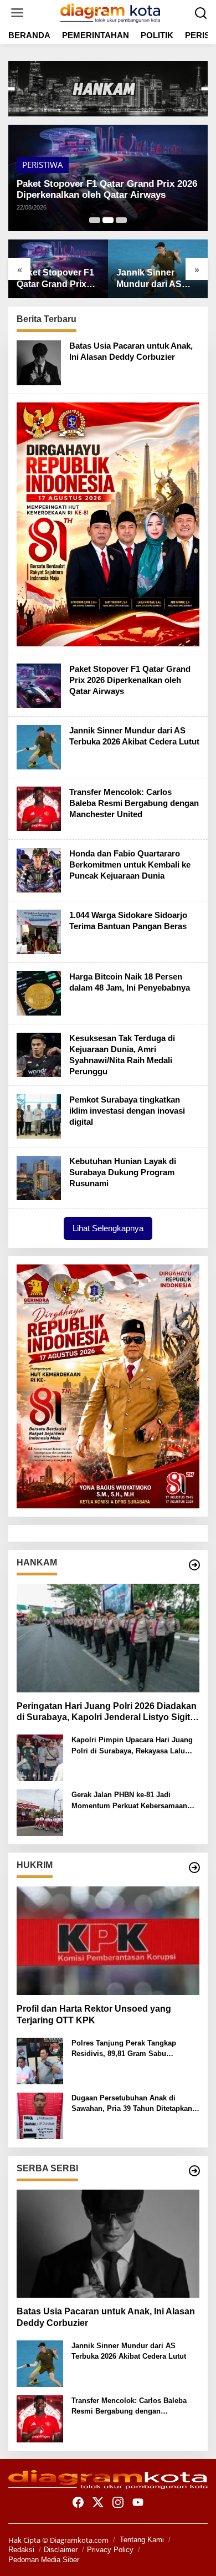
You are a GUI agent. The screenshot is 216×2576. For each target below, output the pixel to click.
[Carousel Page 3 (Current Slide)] (121, 220)
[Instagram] (118, 2502)
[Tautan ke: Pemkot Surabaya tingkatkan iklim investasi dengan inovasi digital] (39, 1115)
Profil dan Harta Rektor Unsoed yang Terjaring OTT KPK (94, 2014)
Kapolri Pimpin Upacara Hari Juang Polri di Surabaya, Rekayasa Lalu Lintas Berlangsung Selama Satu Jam (132, 1746)
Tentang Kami (142, 2540)
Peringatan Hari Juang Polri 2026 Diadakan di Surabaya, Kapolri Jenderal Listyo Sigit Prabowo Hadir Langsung (107, 1713)
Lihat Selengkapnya (108, 1228)
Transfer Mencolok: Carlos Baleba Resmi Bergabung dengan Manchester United (157, 279)
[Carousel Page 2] (108, 220)
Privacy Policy (110, 2550)
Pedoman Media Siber (44, 2560)
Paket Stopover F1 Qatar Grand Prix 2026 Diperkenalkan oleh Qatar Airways (130, 680)
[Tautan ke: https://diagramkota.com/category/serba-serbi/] (194, 2171)
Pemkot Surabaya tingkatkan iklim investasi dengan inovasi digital (127, 1111)
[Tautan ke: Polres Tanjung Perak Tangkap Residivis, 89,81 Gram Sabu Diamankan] (40, 2060)
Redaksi (21, 2550)
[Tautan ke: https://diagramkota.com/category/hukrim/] (194, 1868)
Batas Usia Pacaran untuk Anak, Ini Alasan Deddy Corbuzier (106, 2317)
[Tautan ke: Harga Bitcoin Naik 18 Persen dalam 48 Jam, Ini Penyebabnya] (39, 992)
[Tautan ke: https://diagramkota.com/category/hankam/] (194, 1565)
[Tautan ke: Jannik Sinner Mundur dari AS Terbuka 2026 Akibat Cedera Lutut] (39, 746)
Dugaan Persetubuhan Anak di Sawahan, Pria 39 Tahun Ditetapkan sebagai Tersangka (132, 2104)
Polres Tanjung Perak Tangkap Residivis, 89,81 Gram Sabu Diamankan (124, 2049)
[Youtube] (138, 2502)
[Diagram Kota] (110, 12)
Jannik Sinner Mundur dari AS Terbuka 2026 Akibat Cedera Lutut (101, 189)
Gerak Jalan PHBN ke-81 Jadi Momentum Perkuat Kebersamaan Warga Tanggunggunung (129, 1801)
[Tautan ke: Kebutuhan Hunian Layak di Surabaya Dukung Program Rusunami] (39, 1177)
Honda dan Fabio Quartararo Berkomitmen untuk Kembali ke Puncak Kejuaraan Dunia (130, 864)
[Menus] (17, 13)
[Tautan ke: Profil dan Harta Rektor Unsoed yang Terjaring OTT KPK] (108, 1941)
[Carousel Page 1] (95, 220)
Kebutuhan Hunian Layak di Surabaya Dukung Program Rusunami (123, 1172)
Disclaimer (61, 2550)
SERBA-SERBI (47, 165)
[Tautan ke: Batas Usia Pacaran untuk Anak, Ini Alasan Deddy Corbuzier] (39, 362)
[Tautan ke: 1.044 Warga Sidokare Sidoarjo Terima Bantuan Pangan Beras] (39, 931)
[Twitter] (98, 2502)
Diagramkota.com (78, 2540)
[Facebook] (78, 2502)
